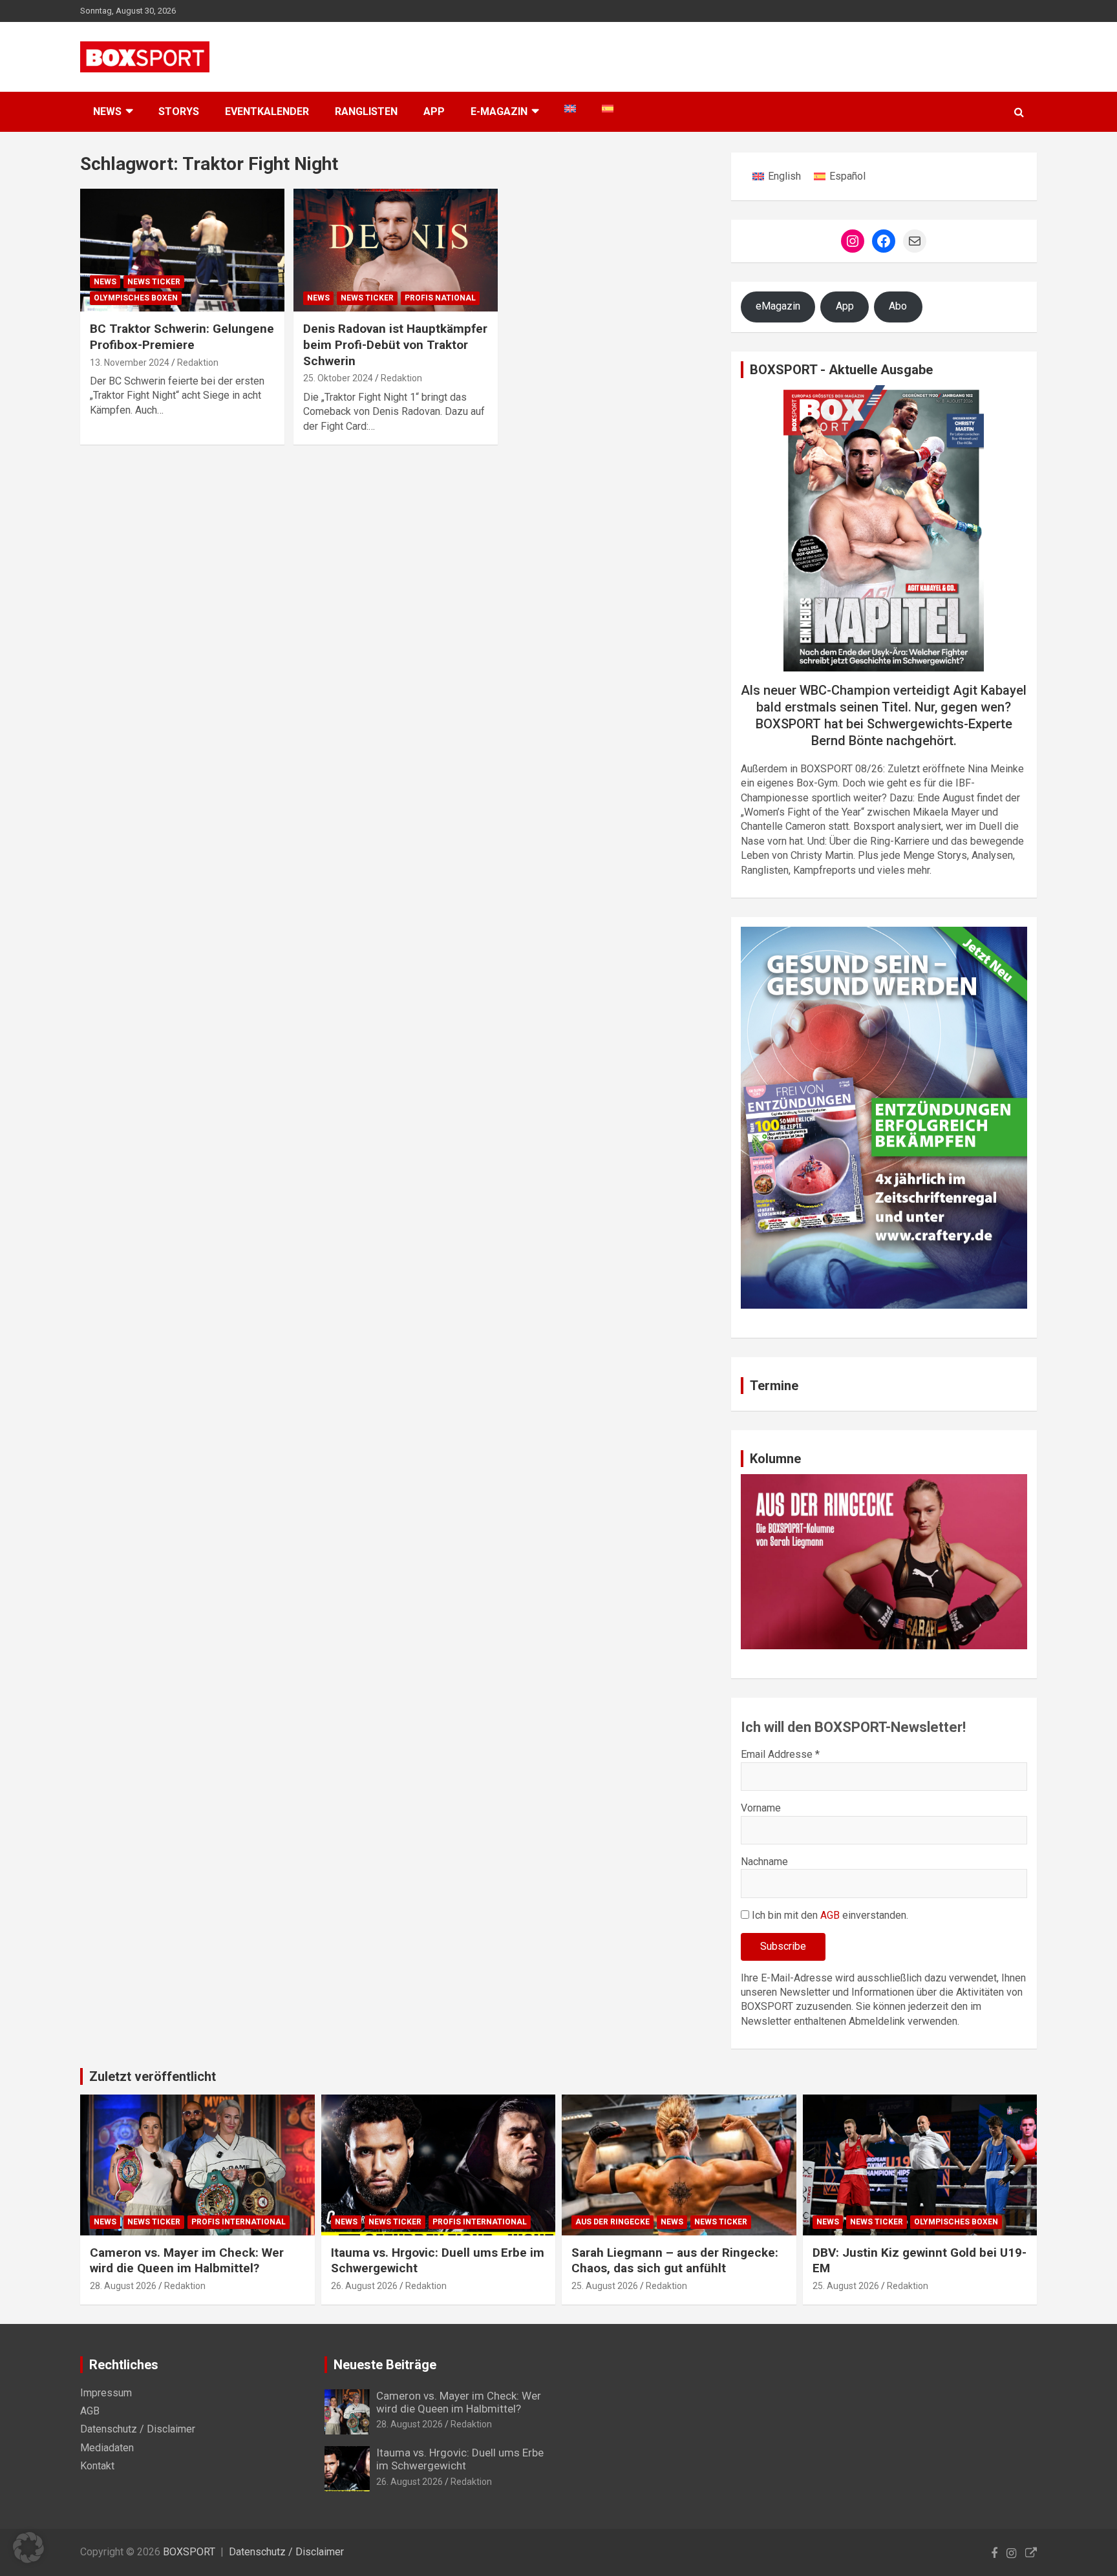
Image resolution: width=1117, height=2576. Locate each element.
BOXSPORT (189, 2552)
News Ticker (154, 282)
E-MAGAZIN (499, 111)
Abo (898, 306)
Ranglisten (366, 111)
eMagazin (778, 306)
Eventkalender (267, 111)
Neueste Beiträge (385, 2365)
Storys (179, 111)
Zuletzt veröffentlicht (153, 2076)
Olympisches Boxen (136, 298)
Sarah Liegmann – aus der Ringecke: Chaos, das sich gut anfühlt (675, 2261)
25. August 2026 (605, 2286)
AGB (830, 1915)
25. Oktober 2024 (338, 378)
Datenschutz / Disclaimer (138, 2429)
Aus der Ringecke (612, 2222)
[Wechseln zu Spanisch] (608, 109)
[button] (28, 2548)
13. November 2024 (130, 363)
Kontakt (97, 2466)
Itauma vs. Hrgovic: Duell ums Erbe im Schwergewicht (460, 2459)
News (105, 282)
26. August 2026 (364, 2286)
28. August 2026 (123, 2286)
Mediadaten (107, 2448)
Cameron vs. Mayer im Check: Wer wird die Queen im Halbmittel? (187, 2261)
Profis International (239, 2222)
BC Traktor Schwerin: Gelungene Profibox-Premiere (182, 337)
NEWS (107, 111)
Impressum (106, 2393)
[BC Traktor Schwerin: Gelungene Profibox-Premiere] (182, 250)
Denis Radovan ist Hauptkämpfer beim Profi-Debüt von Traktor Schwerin (395, 344)
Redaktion (198, 363)
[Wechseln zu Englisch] (570, 109)
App (434, 111)
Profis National (440, 298)
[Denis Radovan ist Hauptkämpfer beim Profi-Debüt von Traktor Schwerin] (396, 250)
